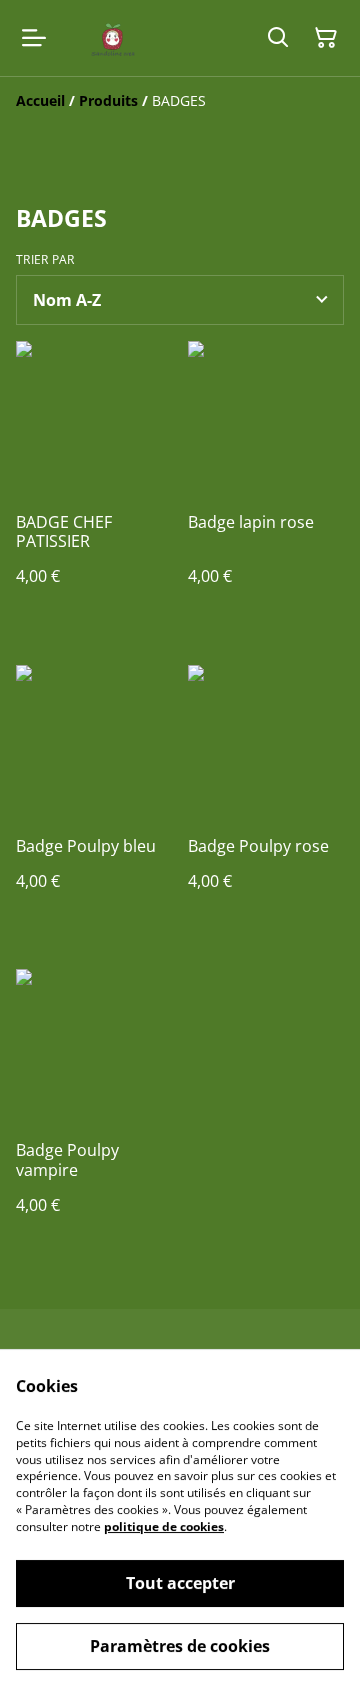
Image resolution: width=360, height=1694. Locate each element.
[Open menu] (34, 38)
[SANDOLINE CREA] (109, 38)
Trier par (45, 260)
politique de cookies (164, 1526)
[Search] (278, 38)
